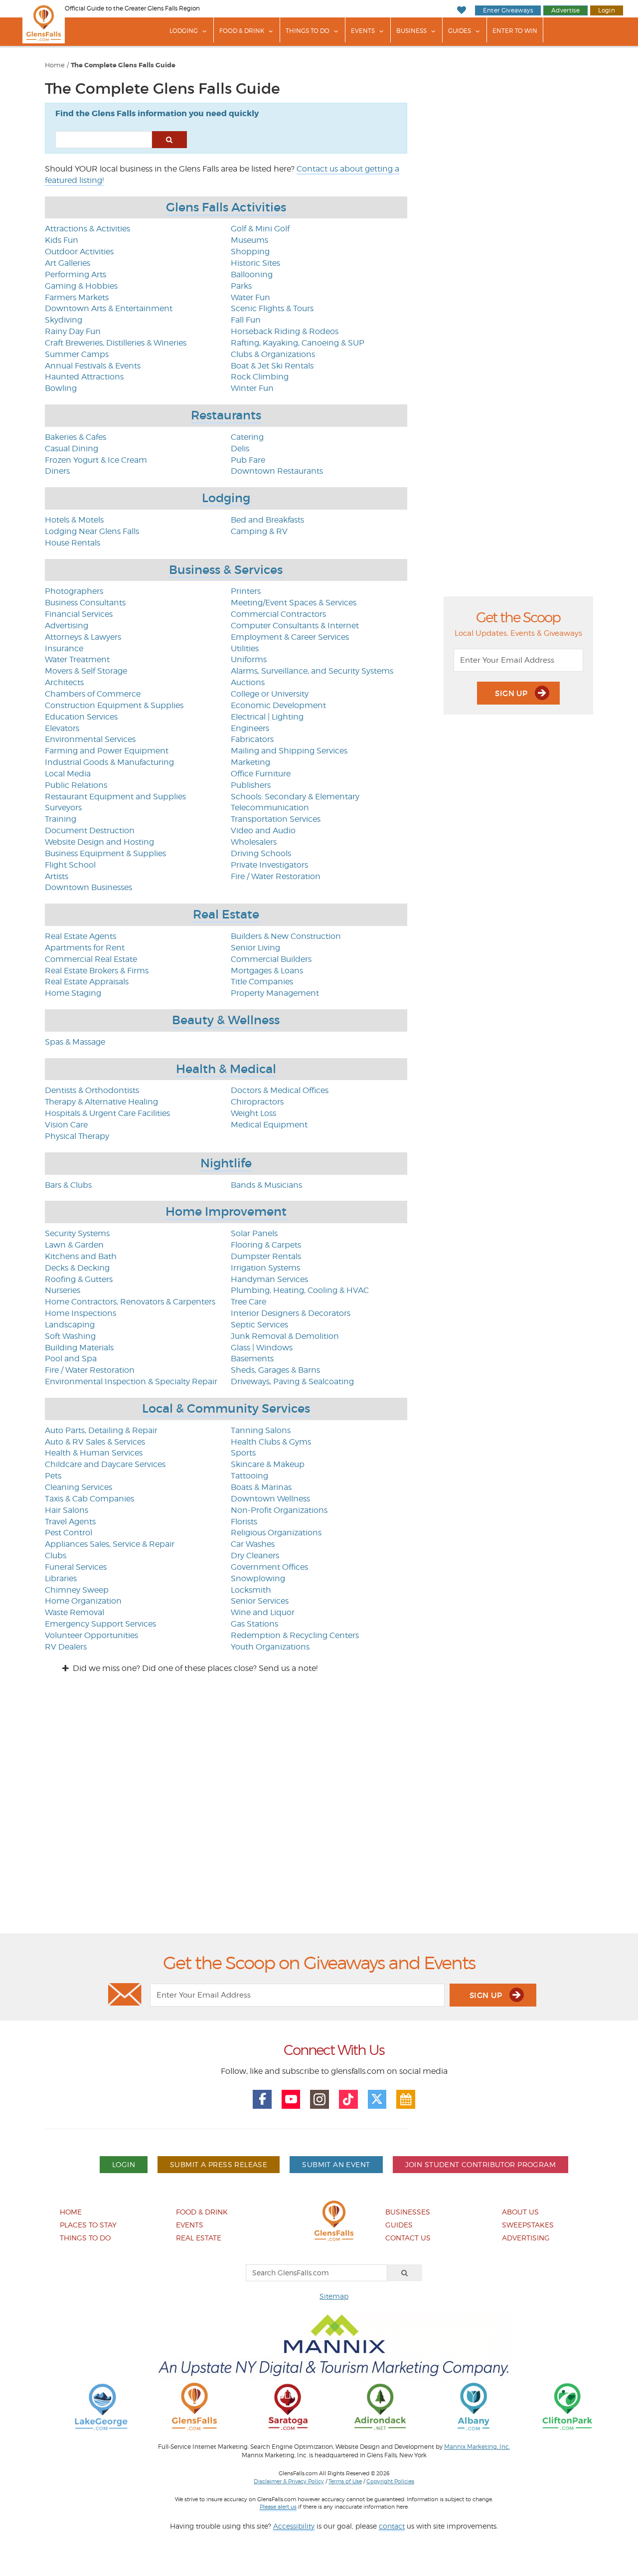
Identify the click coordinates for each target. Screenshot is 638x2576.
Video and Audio (263, 830)
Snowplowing (258, 1578)
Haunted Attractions (84, 377)
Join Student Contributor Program (480, 2164)
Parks (241, 286)
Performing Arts (76, 275)
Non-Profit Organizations (279, 1510)
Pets (53, 1476)
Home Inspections (80, 1313)
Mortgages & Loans (267, 971)
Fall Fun (246, 320)
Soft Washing (70, 1336)
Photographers (74, 591)
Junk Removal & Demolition (285, 1336)
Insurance (64, 648)
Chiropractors (257, 1102)
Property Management (275, 993)
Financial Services (79, 614)
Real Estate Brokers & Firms (97, 971)
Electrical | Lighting (267, 717)
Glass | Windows (262, 1348)
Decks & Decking (77, 1268)
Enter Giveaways (508, 10)
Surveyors (63, 808)
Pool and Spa (71, 1359)
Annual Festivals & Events (93, 366)
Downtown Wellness (270, 1499)
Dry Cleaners (255, 1556)
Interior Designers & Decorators (291, 1313)
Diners (57, 471)
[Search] (405, 2273)
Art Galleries (68, 263)
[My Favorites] (461, 10)
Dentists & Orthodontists (92, 1090)
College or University (270, 694)
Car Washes (253, 1544)
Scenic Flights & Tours (272, 308)
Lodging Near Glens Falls (92, 531)
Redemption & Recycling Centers (295, 1635)
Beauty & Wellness (226, 1020)
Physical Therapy (77, 1136)
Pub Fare (248, 460)
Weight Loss (253, 1113)
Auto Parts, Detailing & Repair (101, 1430)
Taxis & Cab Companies (89, 1499)
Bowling (61, 388)
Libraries (61, 1578)
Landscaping (70, 1325)
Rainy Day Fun (73, 331)
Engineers (250, 728)
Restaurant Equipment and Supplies (115, 797)
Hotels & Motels (74, 520)
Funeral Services (76, 1567)
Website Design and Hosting (99, 842)
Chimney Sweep (77, 1590)
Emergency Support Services (100, 1624)
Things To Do (308, 31)
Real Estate (226, 914)
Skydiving (64, 320)
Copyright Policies (390, 2481)
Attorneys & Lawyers (83, 637)
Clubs (56, 1556)
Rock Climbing (260, 377)
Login (607, 10)
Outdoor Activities (79, 252)
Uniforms (249, 659)
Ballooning (252, 275)
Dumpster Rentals (266, 1256)
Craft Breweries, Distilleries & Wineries (116, 343)
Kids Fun (62, 240)
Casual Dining (72, 449)
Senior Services (260, 1601)
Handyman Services (269, 1279)
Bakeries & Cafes (76, 437)
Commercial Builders (271, 959)
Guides (460, 31)
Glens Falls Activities (226, 207)
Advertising (67, 626)
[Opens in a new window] (101, 2406)
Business (411, 31)
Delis (240, 449)
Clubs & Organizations (273, 354)
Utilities (245, 648)
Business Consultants (85, 603)
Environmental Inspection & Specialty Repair (131, 1381)
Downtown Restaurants (277, 471)
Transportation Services (276, 819)
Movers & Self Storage (86, 671)
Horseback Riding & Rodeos (285, 331)
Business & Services (226, 570)
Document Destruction (90, 830)
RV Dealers (66, 1647)
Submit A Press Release (219, 2164)
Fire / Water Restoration (276, 876)
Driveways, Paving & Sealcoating (292, 1381)
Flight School (70, 865)
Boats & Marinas (261, 1487)
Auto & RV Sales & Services (95, 1442)
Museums (249, 240)
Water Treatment (77, 659)
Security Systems (77, 1233)
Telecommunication (270, 808)
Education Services (81, 717)
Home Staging (73, 993)
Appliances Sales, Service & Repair (110, 1544)
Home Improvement (226, 1211)
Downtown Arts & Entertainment (109, 308)
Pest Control (69, 1533)
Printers (246, 591)
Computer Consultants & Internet (295, 626)
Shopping (250, 252)
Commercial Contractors (278, 614)
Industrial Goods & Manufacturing (109, 762)
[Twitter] (377, 2099)
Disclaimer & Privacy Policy (289, 2481)
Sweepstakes (528, 2225)
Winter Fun (252, 388)
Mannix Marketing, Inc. (477, 2447)
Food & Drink (242, 31)
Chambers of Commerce (93, 694)
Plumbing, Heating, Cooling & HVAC (300, 1290)
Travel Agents (70, 1522)
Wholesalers (254, 842)
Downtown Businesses (88, 887)
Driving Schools (261, 853)
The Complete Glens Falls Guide (123, 65)
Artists (57, 876)
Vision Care (66, 1125)
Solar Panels (254, 1233)
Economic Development (278, 705)
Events (363, 31)
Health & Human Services (94, 1453)
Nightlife (226, 1163)
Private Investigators (269, 865)
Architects (64, 682)
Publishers (251, 785)
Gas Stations (254, 1624)
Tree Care (248, 1302)
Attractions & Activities (87, 229)
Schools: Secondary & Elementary (295, 797)
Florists (244, 1522)
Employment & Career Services (290, 637)
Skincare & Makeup (268, 1464)
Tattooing (249, 1476)
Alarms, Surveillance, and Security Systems (312, 671)
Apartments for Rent (85, 948)
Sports (243, 1453)
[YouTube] (291, 2099)
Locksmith (251, 1590)
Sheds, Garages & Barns (275, 1370)
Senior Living (255, 948)
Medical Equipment (269, 1125)
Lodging (184, 31)
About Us (520, 2212)
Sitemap (334, 2296)
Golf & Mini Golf (260, 229)
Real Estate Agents (80, 936)
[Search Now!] (169, 140)
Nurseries (63, 1290)
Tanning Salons (261, 1430)
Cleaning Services (79, 1487)
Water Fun (250, 297)
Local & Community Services (226, 1408)
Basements (252, 1359)
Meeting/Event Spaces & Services (294, 603)
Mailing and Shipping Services (289, 751)
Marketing (250, 762)
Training (61, 819)
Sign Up (512, 693)
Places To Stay (88, 2225)
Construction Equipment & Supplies (114, 705)
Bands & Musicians (266, 1185)
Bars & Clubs (68, 1185)
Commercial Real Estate (91, 959)
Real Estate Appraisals (87, 982)
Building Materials (79, 1348)
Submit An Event (336, 2164)
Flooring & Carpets (266, 1245)
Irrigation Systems (265, 1268)
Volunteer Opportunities (91, 1635)
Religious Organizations (276, 1533)
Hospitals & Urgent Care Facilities (107, 1113)
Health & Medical (226, 1069)
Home (55, 65)
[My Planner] (406, 2099)
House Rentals (73, 543)
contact (392, 2526)
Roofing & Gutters (79, 1279)
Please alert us (278, 2507)
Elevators (62, 728)
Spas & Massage (75, 1042)
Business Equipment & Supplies (105, 853)
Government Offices (269, 1567)
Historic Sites (255, 263)
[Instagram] (319, 2099)
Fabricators (252, 739)
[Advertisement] (319, 1812)
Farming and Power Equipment (107, 751)
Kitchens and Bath (81, 1256)
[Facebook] (262, 2099)
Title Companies (262, 982)
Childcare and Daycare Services (105, 1464)
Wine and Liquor (263, 1612)
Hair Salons (67, 1510)
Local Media (68, 774)
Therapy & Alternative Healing (101, 1102)
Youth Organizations (270, 1647)
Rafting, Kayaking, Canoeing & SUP (298, 343)
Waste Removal (75, 1612)
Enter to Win (515, 31)
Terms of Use (345, 2481)
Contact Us (408, 2238)
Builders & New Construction (286, 936)
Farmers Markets (77, 297)
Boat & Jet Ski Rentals (272, 366)
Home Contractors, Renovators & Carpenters (130, 1302)
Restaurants (226, 415)
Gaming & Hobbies (81, 286)
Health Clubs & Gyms (271, 1442)
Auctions (248, 682)
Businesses (408, 2212)
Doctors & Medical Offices (280, 1090)
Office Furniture (261, 774)
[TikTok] (348, 2099)
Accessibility (294, 2526)
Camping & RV (259, 531)
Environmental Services (90, 739)
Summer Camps (77, 354)
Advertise (565, 10)
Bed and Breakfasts (267, 520)
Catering (247, 437)
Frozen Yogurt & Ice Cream (96, 460)
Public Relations (76, 785)
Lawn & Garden (74, 1245)
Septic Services (259, 1325)
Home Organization (83, 1601)
